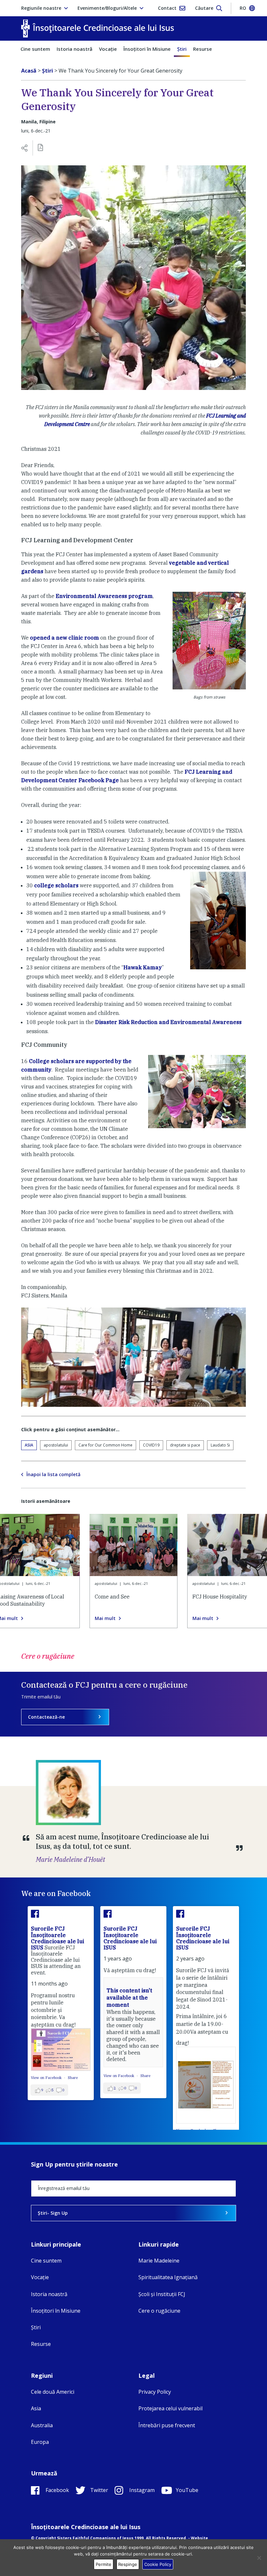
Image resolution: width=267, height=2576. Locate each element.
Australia (42, 2425)
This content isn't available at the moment (129, 1998)
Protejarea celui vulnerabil (170, 2408)
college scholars (56, 885)
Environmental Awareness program (104, 596)
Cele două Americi (53, 2392)
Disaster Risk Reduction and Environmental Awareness (168, 1022)
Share (73, 2078)
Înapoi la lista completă (53, 1475)
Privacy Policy (155, 2392)
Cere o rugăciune (159, 2311)
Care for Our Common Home (105, 1445)
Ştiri (182, 49)
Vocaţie (108, 49)
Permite (104, 2564)
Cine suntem (35, 49)
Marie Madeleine (159, 2261)
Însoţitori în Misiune (147, 49)
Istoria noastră (75, 49)
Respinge (128, 2564)
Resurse (203, 49)
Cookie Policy (158, 2564)
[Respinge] (259, 2558)
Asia (29, 1445)
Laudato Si (220, 1445)
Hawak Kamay (143, 967)
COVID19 (151, 1445)
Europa (40, 2442)
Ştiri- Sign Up (53, 2213)
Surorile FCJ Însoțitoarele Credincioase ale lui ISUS (57, 1938)
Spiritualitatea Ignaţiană (168, 2277)
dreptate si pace (185, 1445)
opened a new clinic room (64, 638)
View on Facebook (47, 2078)
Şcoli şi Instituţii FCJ (162, 2294)
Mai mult (105, 1618)
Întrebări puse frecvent (167, 2425)
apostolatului (56, 1445)
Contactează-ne (46, 1717)
